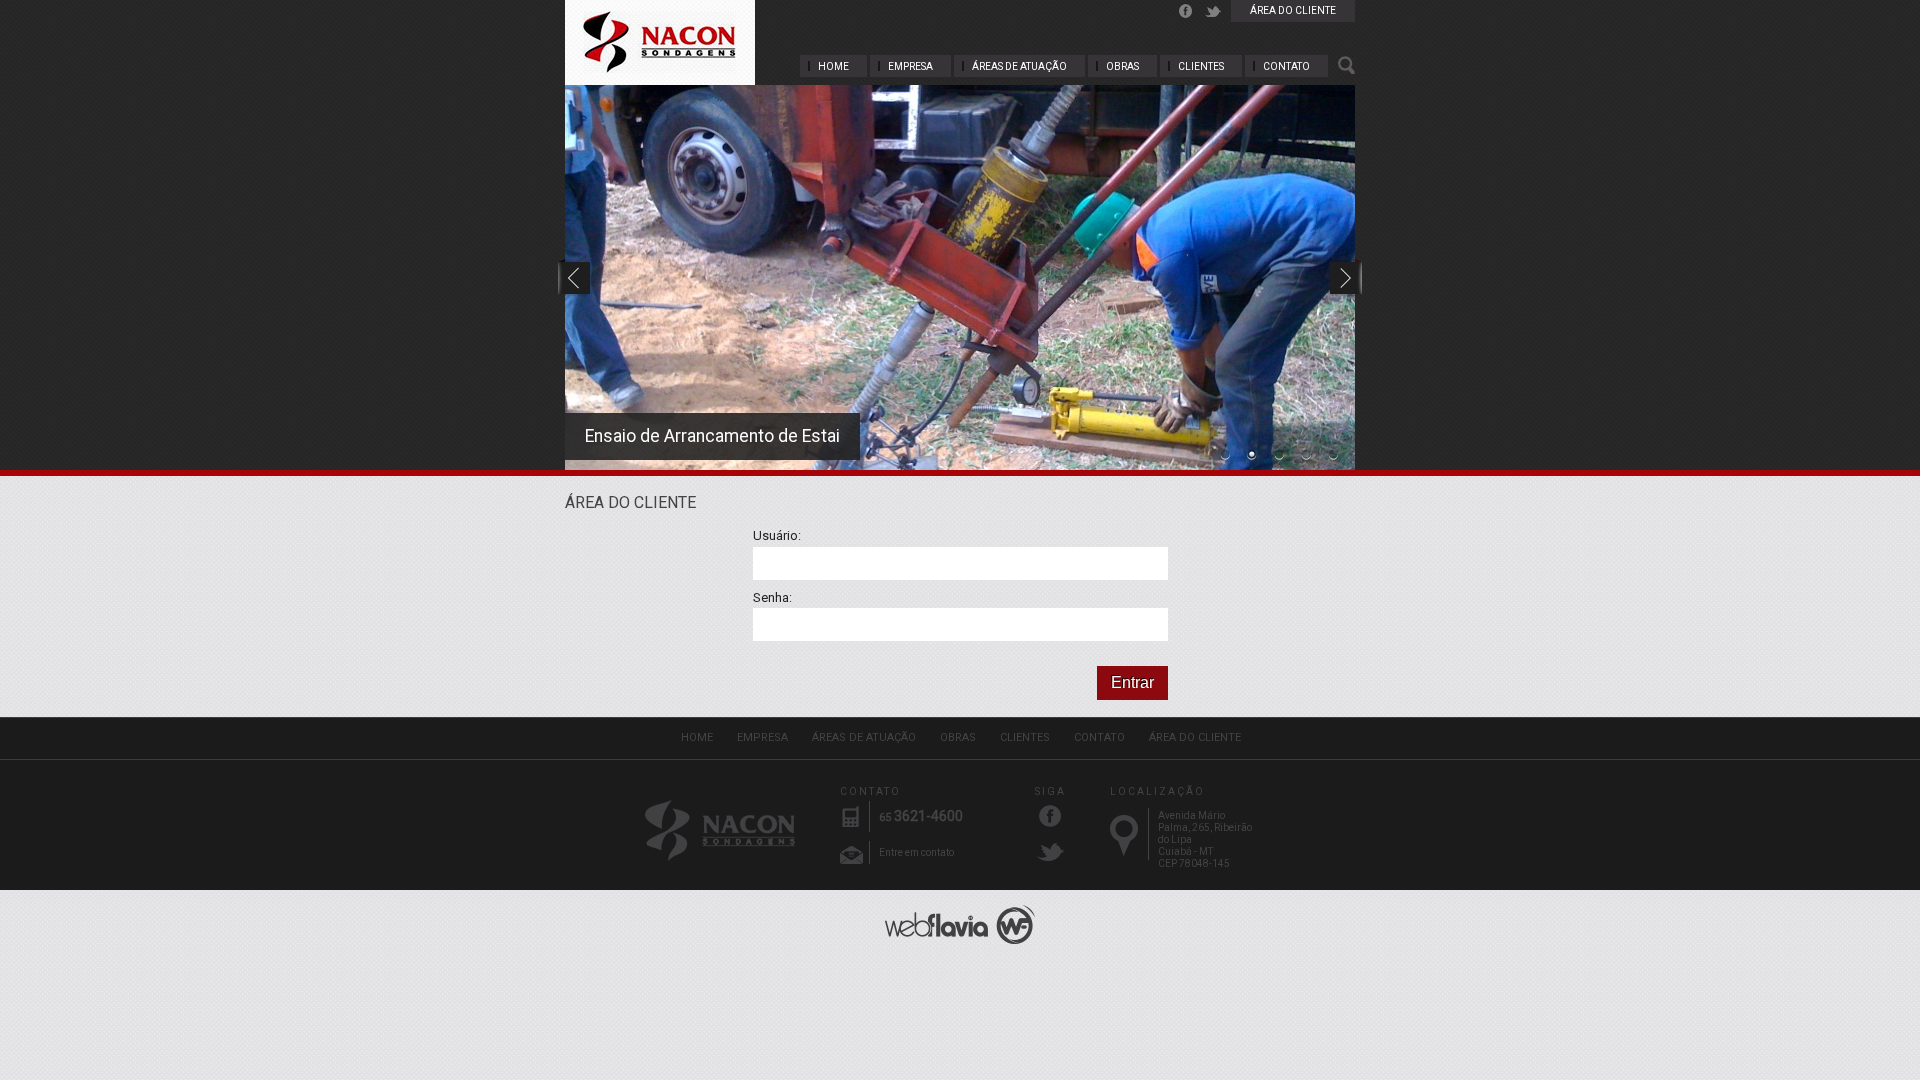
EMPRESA (910, 66)
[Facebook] (1185, 11)
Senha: (772, 597)
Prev (574, 268)
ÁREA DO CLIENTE (1293, 10)
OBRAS (1122, 66)
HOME (833, 66)
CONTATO (1286, 66)
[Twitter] (1213, 11)
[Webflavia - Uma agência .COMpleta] (960, 924)
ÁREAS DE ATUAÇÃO (1019, 66)
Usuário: (777, 535)
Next (1343, 268)
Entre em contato (916, 852)
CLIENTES (1201, 66)
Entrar (1132, 682)
